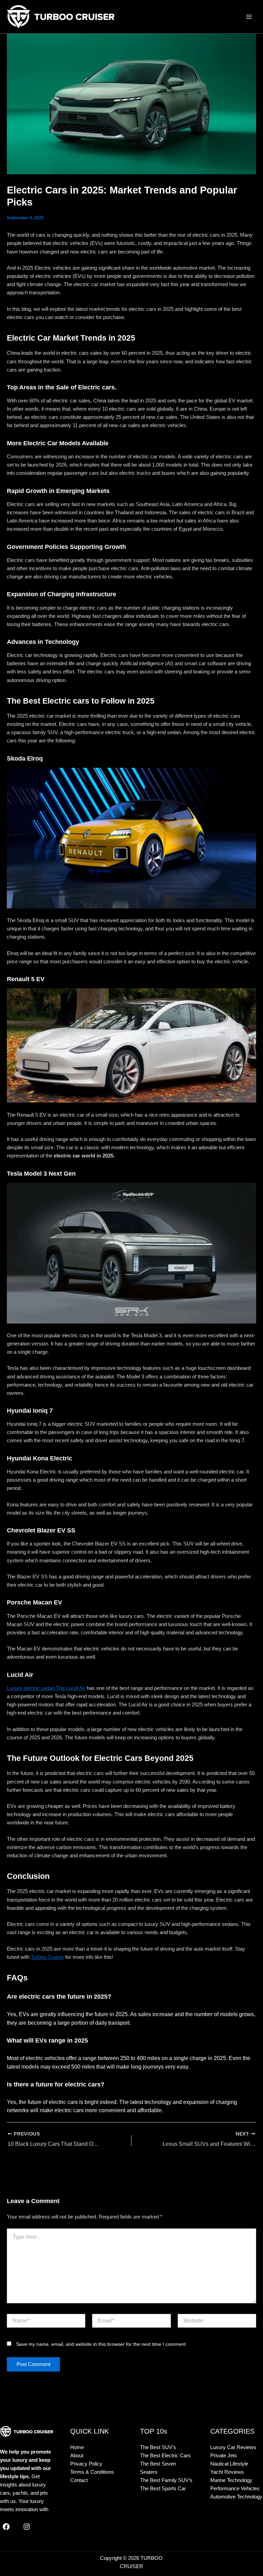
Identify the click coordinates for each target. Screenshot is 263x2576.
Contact (79, 2480)
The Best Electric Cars (165, 2456)
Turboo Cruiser (47, 1957)
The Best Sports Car (163, 2489)
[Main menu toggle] (249, 17)
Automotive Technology (236, 2497)
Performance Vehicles (235, 2489)
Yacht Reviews (227, 2472)
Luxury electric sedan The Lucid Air (46, 1688)
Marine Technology (231, 2480)
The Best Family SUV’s (166, 2480)
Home (77, 2447)
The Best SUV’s (158, 2447)
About (77, 2456)
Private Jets (224, 2456)
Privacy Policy (86, 2464)
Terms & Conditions (92, 2472)
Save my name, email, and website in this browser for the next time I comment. (102, 2344)
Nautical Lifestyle (229, 2464)
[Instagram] (27, 2527)
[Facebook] (6, 2527)
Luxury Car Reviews (233, 2447)
